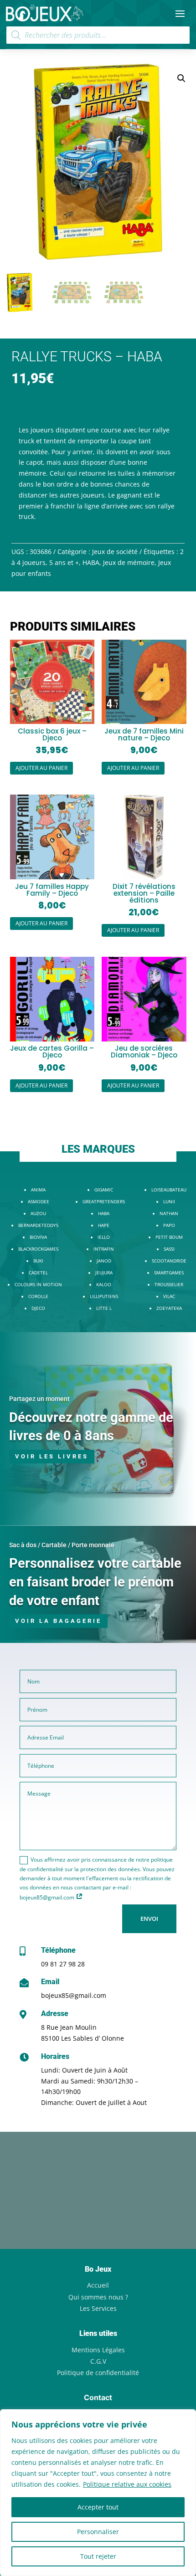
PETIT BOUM (169, 1237)
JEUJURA (104, 1273)
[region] (98, 2493)
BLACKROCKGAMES (38, 1249)
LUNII (169, 1201)
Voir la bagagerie (58, 1621)
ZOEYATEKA (169, 1308)
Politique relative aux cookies (127, 2484)
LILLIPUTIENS (104, 1296)
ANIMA (38, 1190)
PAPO (169, 1225)
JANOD (104, 1261)
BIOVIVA (38, 1237)
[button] (181, 78)
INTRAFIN (104, 1249)
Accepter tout (98, 2507)
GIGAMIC (104, 1190)
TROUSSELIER (169, 1284)
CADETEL (38, 1273)
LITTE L (104, 1308)
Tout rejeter (98, 2556)
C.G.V (98, 2361)
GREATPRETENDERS (104, 1201)
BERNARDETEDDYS (38, 1225)
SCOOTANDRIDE (169, 1261)
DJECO (38, 1308)
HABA (91, 562)
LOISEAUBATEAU (169, 1190)
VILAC (169, 1296)
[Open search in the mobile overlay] (98, 35)
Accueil (98, 2285)
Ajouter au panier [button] (41, 768)
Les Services (98, 2308)
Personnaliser (98, 2532)
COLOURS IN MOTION (38, 1284)
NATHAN (169, 1213)
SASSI (169, 1249)
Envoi (149, 1919)
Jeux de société (115, 552)
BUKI (38, 1261)
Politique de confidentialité (98, 2373)
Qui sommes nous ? (98, 2297)
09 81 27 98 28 (63, 1964)
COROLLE (38, 1296)
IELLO (104, 1237)
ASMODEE (39, 1201)
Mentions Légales (98, 2350)
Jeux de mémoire (129, 562)
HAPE (104, 1225)
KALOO (104, 1284)
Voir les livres (52, 1456)
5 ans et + (64, 562)
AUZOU (38, 1213)
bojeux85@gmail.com (74, 1995)
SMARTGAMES (169, 1273)
